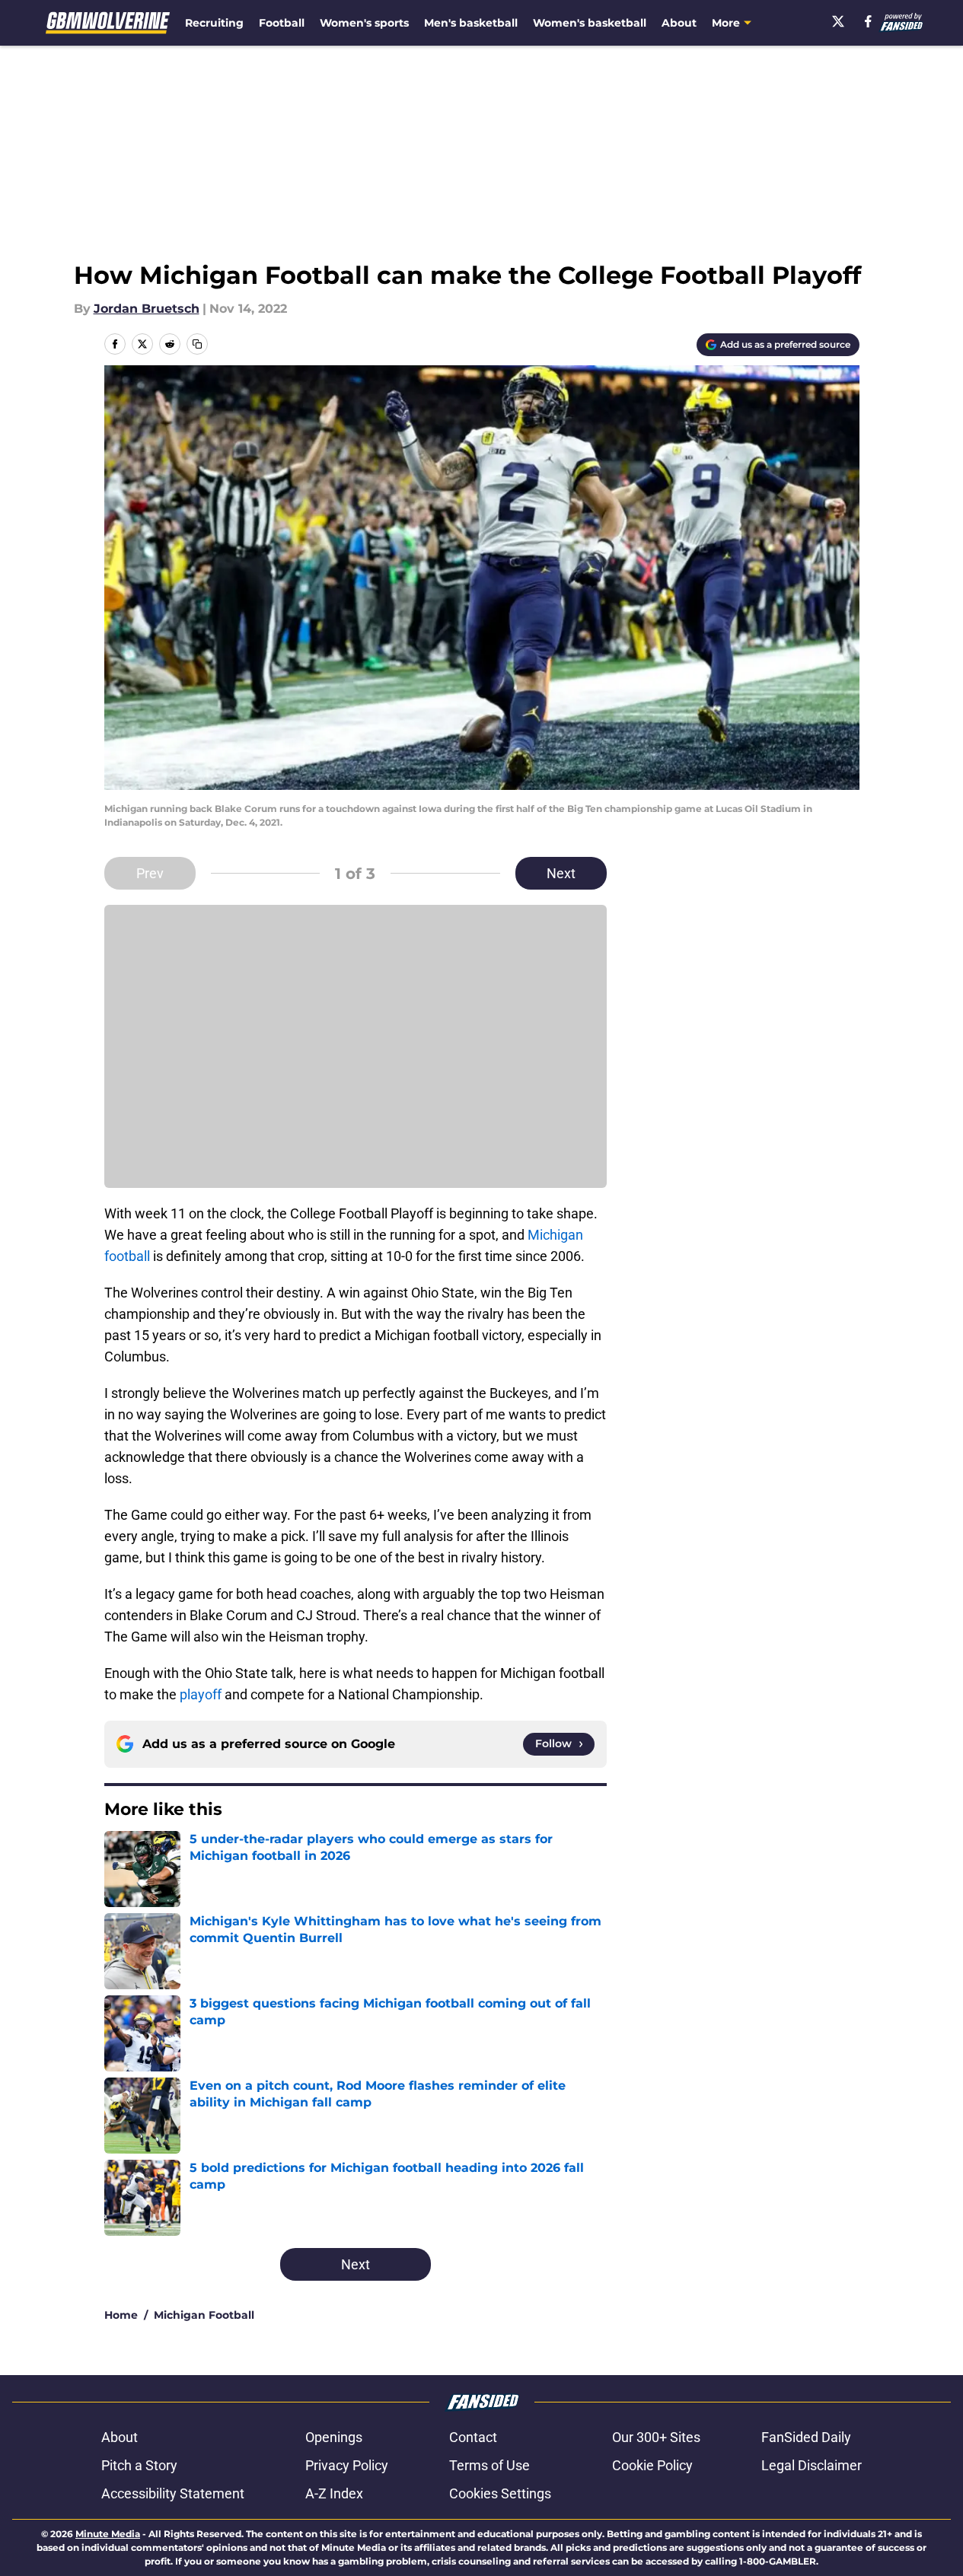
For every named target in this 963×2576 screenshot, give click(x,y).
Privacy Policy (347, 2465)
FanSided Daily (806, 2437)
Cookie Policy (652, 2465)
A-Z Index (334, 2493)
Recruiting (214, 23)
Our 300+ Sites (656, 2437)
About (679, 23)
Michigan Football (204, 2315)
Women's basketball (590, 23)
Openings (334, 2437)
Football (282, 23)
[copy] (197, 344)
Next (561, 873)
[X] (838, 21)
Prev (150, 873)
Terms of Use (489, 2465)
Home (121, 2315)
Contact (473, 2437)
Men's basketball (471, 23)
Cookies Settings (500, 2493)
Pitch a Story (139, 2465)
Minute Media (108, 2534)
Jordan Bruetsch (147, 309)
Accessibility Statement (173, 2493)
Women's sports (364, 23)
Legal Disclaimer (812, 2465)
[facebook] (868, 21)
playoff (202, 1694)
